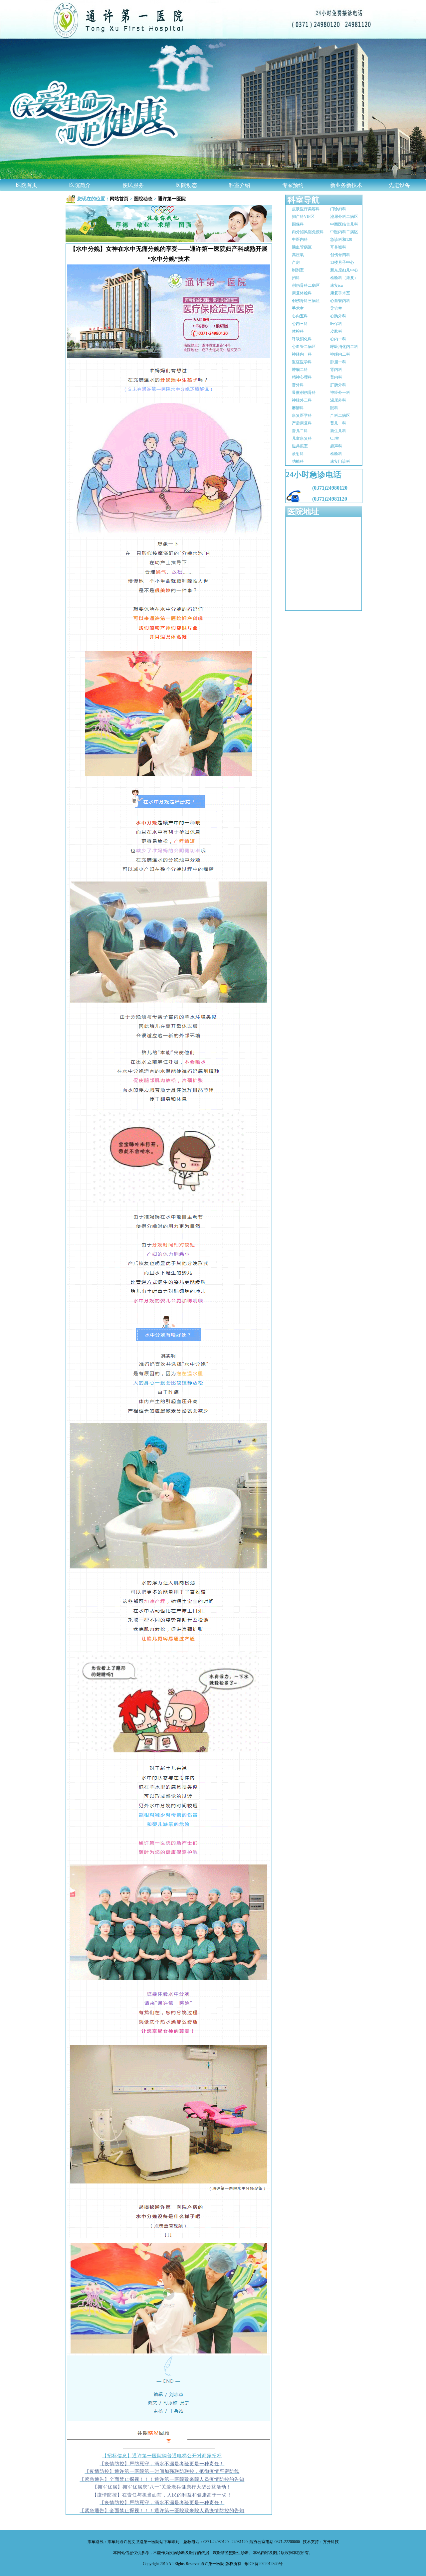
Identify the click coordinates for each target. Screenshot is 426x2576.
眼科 (334, 408)
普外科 (298, 385)
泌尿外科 (338, 400)
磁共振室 (300, 446)
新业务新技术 (346, 185)
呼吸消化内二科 (344, 347)
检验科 (336, 454)
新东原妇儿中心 (344, 270)
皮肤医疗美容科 (306, 209)
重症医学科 (302, 362)
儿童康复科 (302, 438)
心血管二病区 (304, 347)
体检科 (298, 331)
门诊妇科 (338, 209)
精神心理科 (302, 377)
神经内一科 (302, 354)
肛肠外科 (338, 385)
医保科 (336, 324)
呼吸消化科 (302, 339)
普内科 (336, 377)
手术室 (298, 308)
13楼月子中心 (342, 262)
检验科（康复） (344, 278)
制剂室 (298, 270)
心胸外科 (338, 316)
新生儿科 (338, 431)
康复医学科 (302, 415)
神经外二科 (302, 400)
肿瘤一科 (338, 362)
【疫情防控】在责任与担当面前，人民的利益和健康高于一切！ (162, 2495)
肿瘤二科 (300, 370)
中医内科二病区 (344, 232)
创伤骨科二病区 (306, 285)
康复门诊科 (340, 461)
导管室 (336, 308)
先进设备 (399, 185)
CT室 (335, 438)
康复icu (336, 285)
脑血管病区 (302, 247)
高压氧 (298, 255)
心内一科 (338, 339)
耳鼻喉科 (338, 247)
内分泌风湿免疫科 (308, 232)
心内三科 (300, 324)
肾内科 (336, 370)
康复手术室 (340, 293)
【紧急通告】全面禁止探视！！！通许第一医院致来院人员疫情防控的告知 (162, 2479)
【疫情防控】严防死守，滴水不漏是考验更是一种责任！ (162, 2463)
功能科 (298, 461)
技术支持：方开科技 (320, 2542)
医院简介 (80, 185)
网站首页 (119, 199)
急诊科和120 (341, 240)
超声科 (336, 446)
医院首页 (27, 185)
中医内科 (300, 240)
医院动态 (186, 185)
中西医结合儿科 (344, 224)
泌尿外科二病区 (344, 217)
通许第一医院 (172, 199)
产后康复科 (302, 423)
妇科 (296, 278)
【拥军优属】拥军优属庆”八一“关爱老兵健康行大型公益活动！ (162, 2487)
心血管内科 (340, 301)
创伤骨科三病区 (306, 301)
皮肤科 (336, 331)
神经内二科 (340, 354)
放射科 (298, 454)
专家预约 (293, 185)
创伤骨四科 (340, 255)
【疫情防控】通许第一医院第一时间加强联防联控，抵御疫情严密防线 (162, 2471)
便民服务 (133, 185)
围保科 (298, 224)
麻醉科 (298, 408)
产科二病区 (340, 415)
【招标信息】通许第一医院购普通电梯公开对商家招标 (162, 2455)
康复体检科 (302, 293)
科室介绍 (240, 185)
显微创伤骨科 (304, 393)
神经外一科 (340, 393)
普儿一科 (338, 423)
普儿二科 (300, 431)
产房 (296, 262)
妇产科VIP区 (303, 217)
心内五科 (300, 316)
